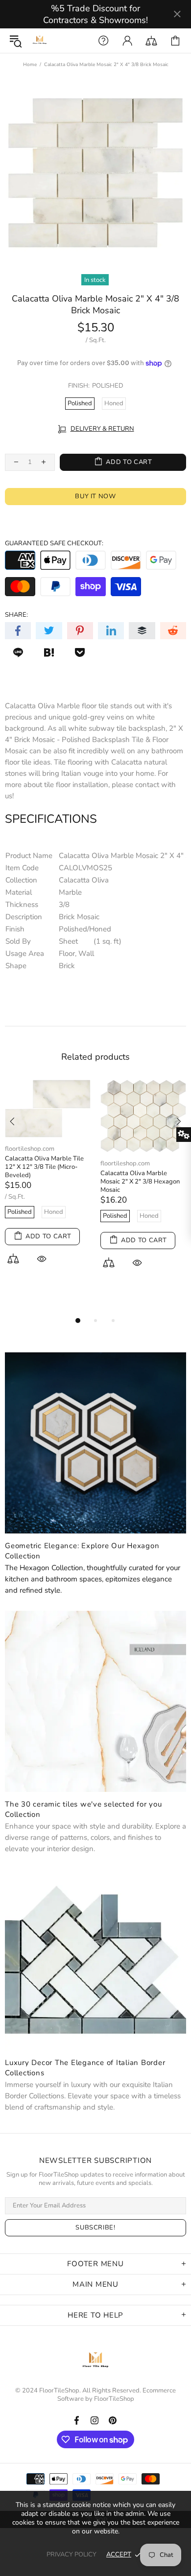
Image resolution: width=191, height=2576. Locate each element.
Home (30, 65)
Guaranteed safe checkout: (54, 544)
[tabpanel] (48, 1183)
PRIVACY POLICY (72, 2554)
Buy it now (95, 496)
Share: (16, 615)
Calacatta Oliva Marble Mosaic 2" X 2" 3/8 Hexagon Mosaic (140, 1182)
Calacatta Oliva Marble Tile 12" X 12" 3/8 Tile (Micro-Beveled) (44, 1167)
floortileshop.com (30, 1149)
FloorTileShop (114, 2399)
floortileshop (40, 41)
